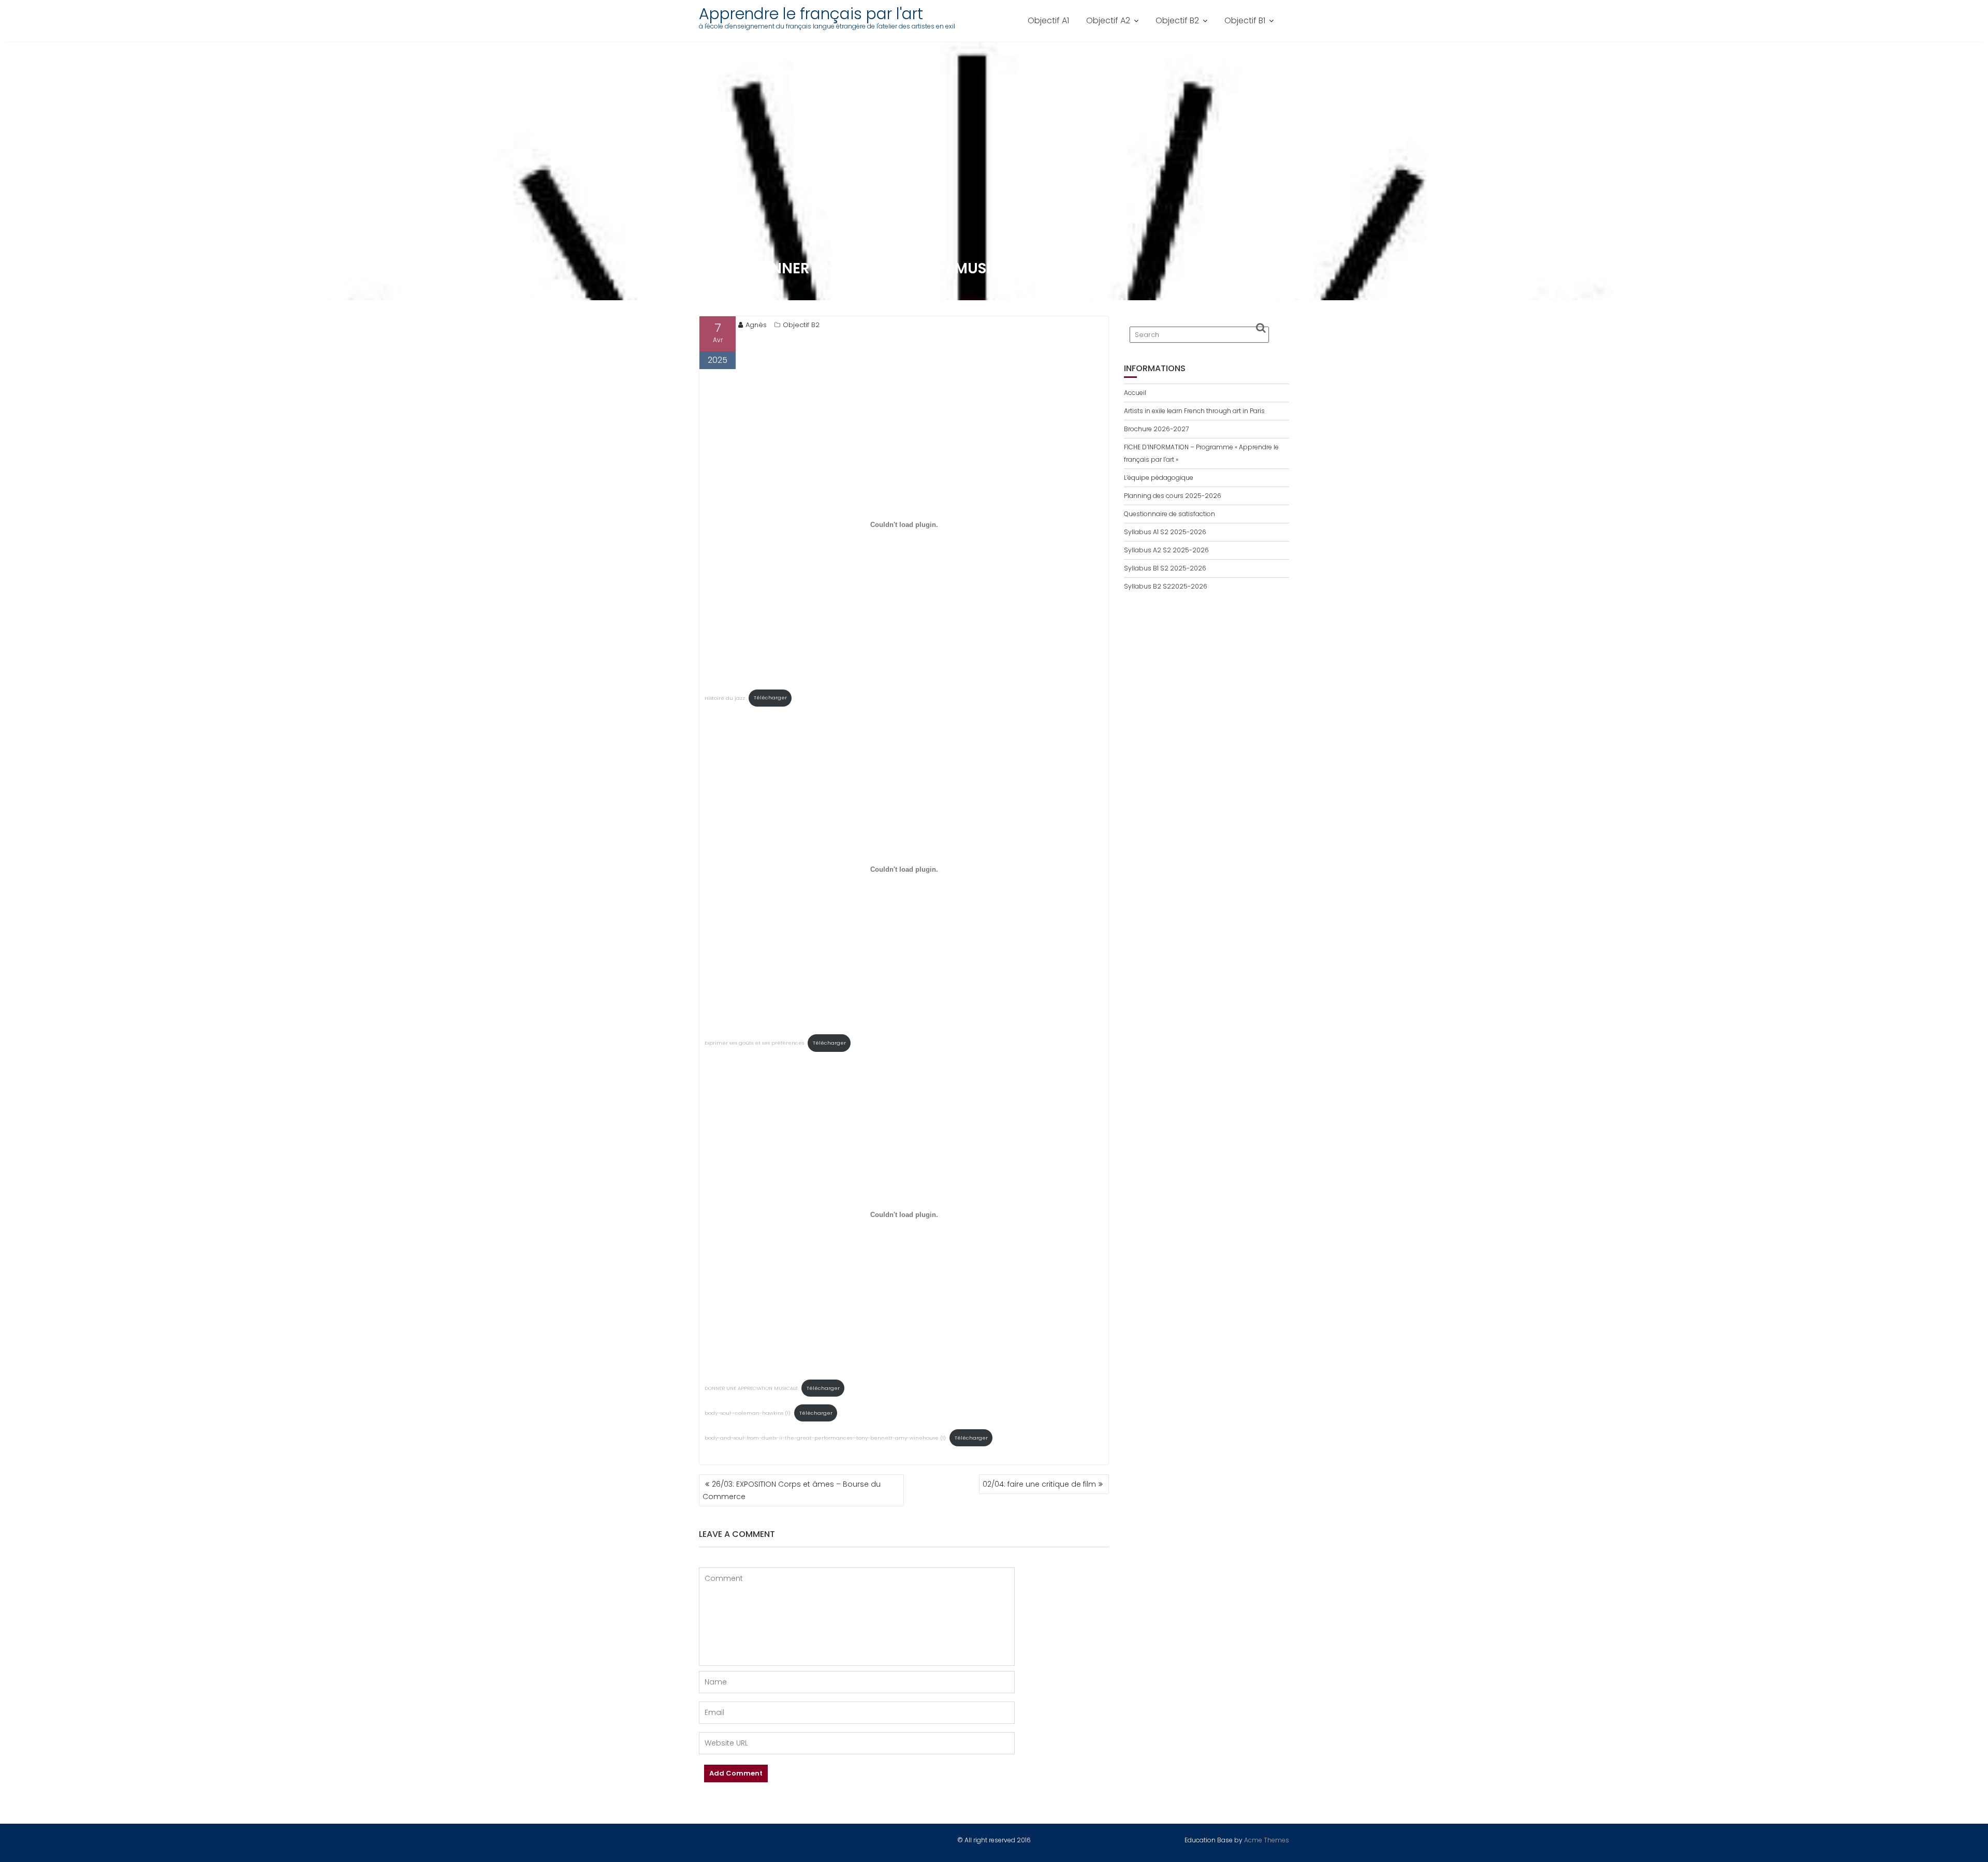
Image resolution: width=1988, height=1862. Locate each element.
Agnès (756, 325)
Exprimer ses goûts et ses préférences (754, 1043)
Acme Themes (1267, 1840)
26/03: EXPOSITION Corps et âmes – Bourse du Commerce (792, 1490)
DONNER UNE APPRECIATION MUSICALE (751, 1388)
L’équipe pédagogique (1159, 478)
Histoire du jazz (725, 698)
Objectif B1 (1245, 20)
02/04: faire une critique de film (1039, 1484)
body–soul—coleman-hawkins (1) (748, 1413)
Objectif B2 (1177, 20)
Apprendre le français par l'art (811, 14)
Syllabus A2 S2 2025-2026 (1166, 550)
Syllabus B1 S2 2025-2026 (1165, 568)
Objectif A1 (1048, 20)
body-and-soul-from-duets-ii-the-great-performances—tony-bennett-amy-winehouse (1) (825, 1438)
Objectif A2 (1108, 20)
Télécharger (770, 698)
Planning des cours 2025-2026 (1173, 496)
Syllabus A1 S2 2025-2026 (1165, 532)
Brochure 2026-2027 (1156, 429)
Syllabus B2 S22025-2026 (1166, 586)
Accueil (1135, 393)
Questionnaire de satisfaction (1170, 514)
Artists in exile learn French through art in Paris (1194, 411)
